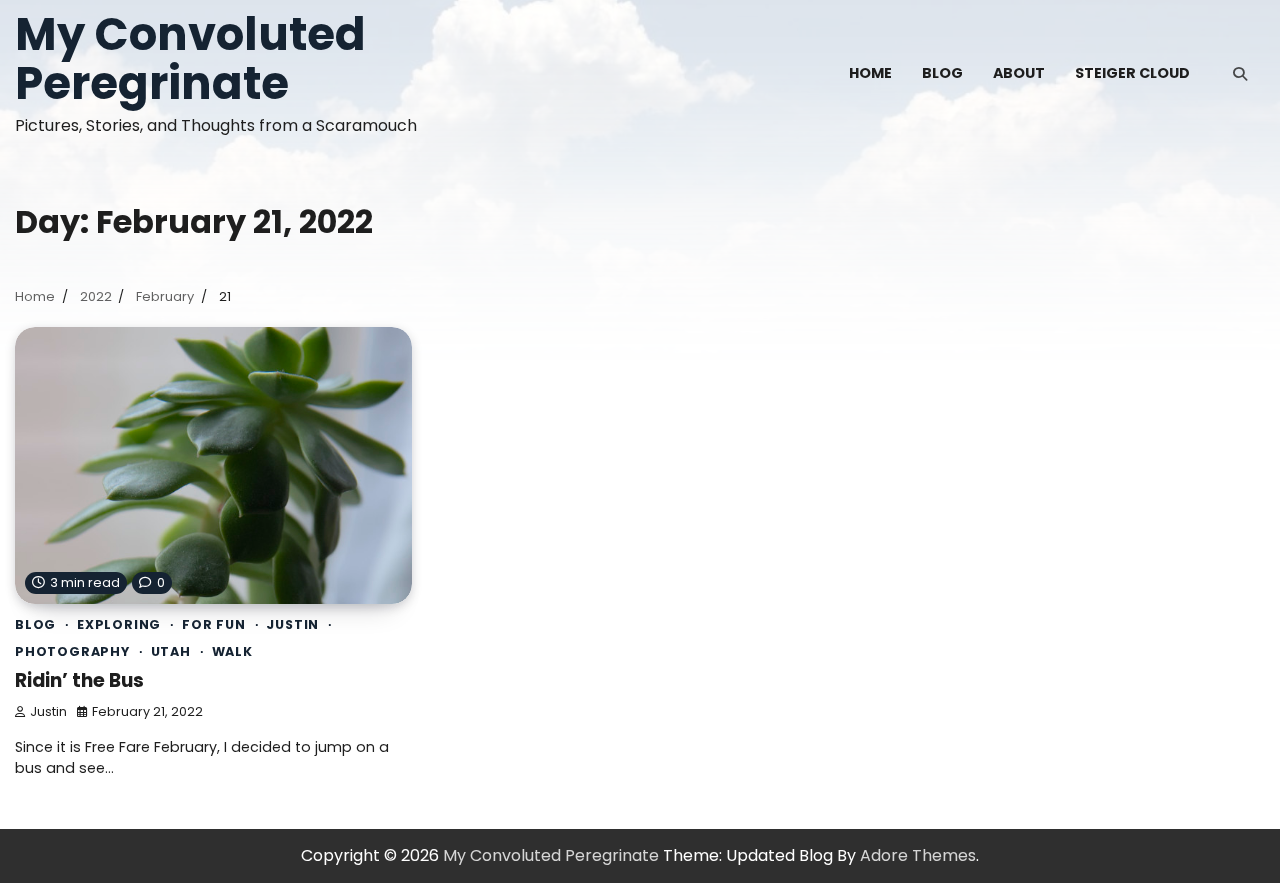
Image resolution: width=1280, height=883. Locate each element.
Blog (942, 73)
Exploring (119, 624)
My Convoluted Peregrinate (190, 59)
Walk (232, 651)
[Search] (1240, 74)
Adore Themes (918, 855)
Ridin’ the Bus (79, 680)
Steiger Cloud (1132, 73)
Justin (292, 624)
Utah (171, 651)
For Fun (214, 624)
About (1019, 73)
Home (870, 73)
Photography (72, 651)
